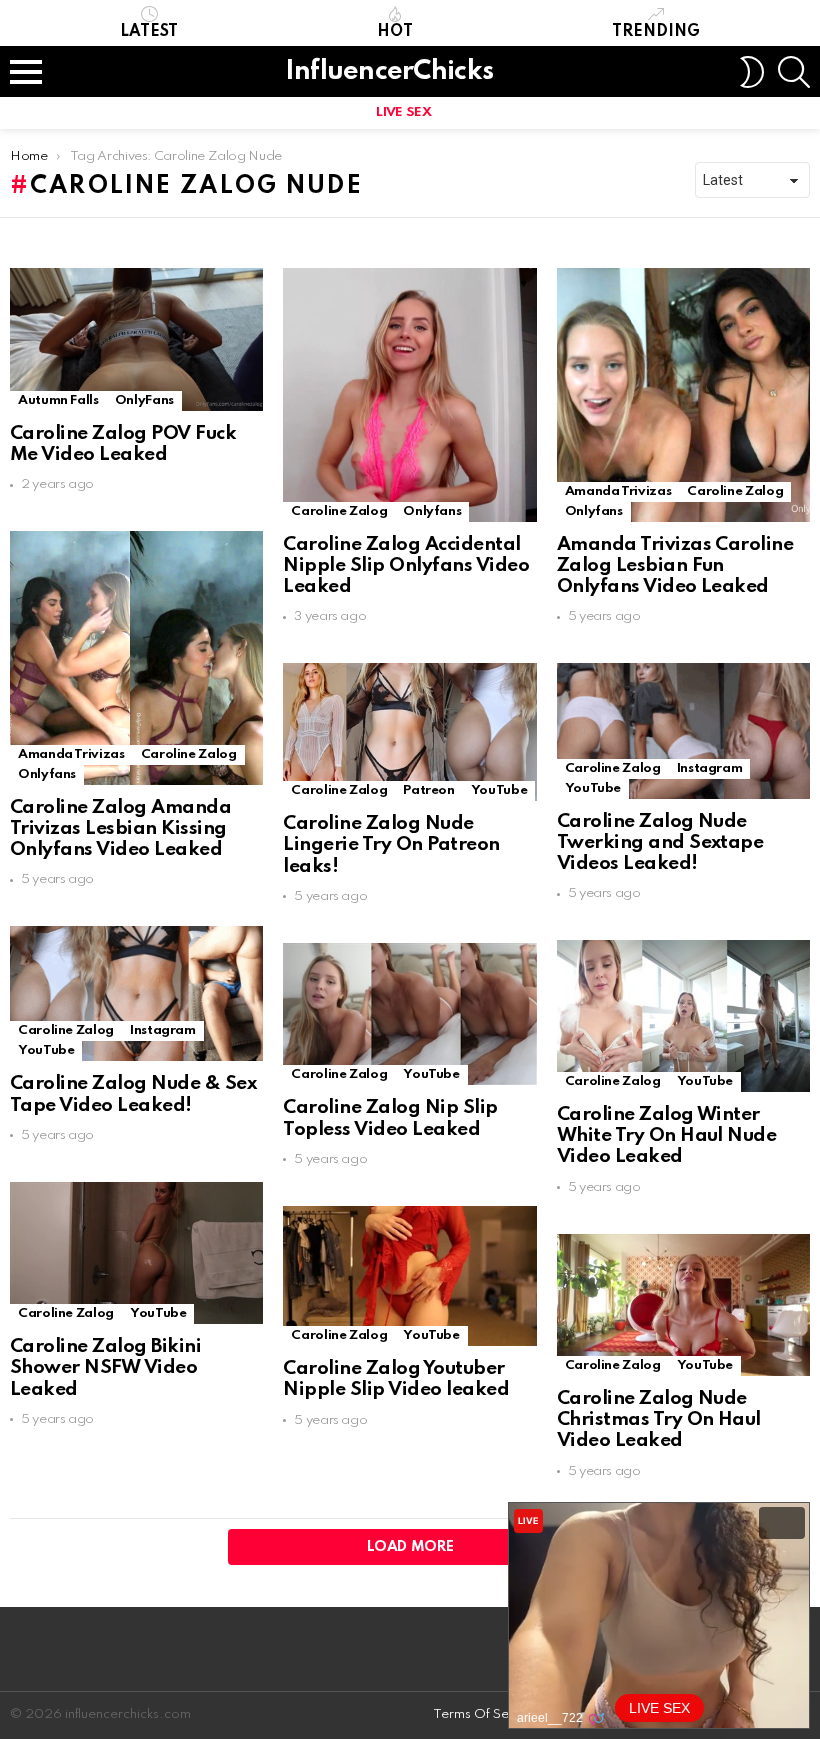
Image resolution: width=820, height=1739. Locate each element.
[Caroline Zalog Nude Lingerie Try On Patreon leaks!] (409, 732)
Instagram (710, 768)
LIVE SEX (403, 112)
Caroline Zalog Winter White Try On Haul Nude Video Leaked (667, 1136)
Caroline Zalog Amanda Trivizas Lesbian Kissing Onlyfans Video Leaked (120, 829)
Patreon (428, 790)
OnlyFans (144, 400)
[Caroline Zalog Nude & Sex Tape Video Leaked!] (136, 993)
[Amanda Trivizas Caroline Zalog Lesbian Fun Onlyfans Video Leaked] (683, 394)
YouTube (499, 790)
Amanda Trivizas (618, 491)
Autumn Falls (58, 400)
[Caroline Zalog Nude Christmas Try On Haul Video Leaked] (683, 1305)
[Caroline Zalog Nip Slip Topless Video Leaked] (409, 1014)
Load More (410, 1547)
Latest (149, 32)
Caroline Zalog (339, 511)
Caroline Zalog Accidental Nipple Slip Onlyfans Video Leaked (406, 566)
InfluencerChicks (389, 71)
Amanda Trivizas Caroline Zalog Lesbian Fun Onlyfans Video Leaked (675, 566)
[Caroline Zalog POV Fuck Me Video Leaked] (136, 339)
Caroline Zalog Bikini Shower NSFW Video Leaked (105, 1368)
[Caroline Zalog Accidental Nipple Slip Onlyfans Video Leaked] (409, 394)
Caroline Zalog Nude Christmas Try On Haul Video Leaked (659, 1420)
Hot (395, 32)
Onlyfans (432, 511)
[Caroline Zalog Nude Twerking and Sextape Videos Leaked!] (683, 730)
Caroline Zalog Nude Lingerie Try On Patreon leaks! (391, 845)
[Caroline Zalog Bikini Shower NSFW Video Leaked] (136, 1253)
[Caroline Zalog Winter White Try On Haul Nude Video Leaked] (683, 1015)
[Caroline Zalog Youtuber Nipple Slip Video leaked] (409, 1276)
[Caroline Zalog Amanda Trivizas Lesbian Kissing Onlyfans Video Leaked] (136, 657)
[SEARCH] (794, 72)
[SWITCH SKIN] (752, 72)
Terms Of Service (486, 1714)
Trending (656, 32)
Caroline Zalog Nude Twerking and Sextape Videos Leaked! (660, 843)
